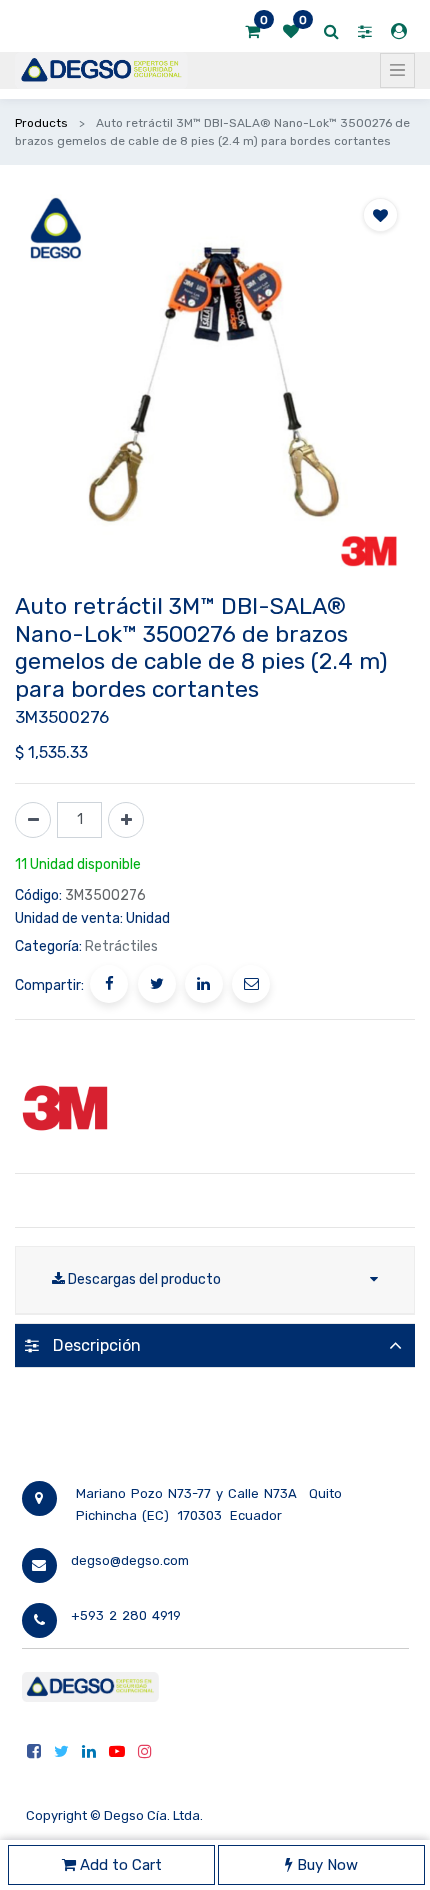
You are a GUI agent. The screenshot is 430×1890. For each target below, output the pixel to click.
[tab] (215, 1345)
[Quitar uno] (33, 820)
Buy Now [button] (325, 1865)
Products (41, 123)
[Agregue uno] (126, 820)
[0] (252, 32)
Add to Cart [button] (119, 1865)
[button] (380, 215)
